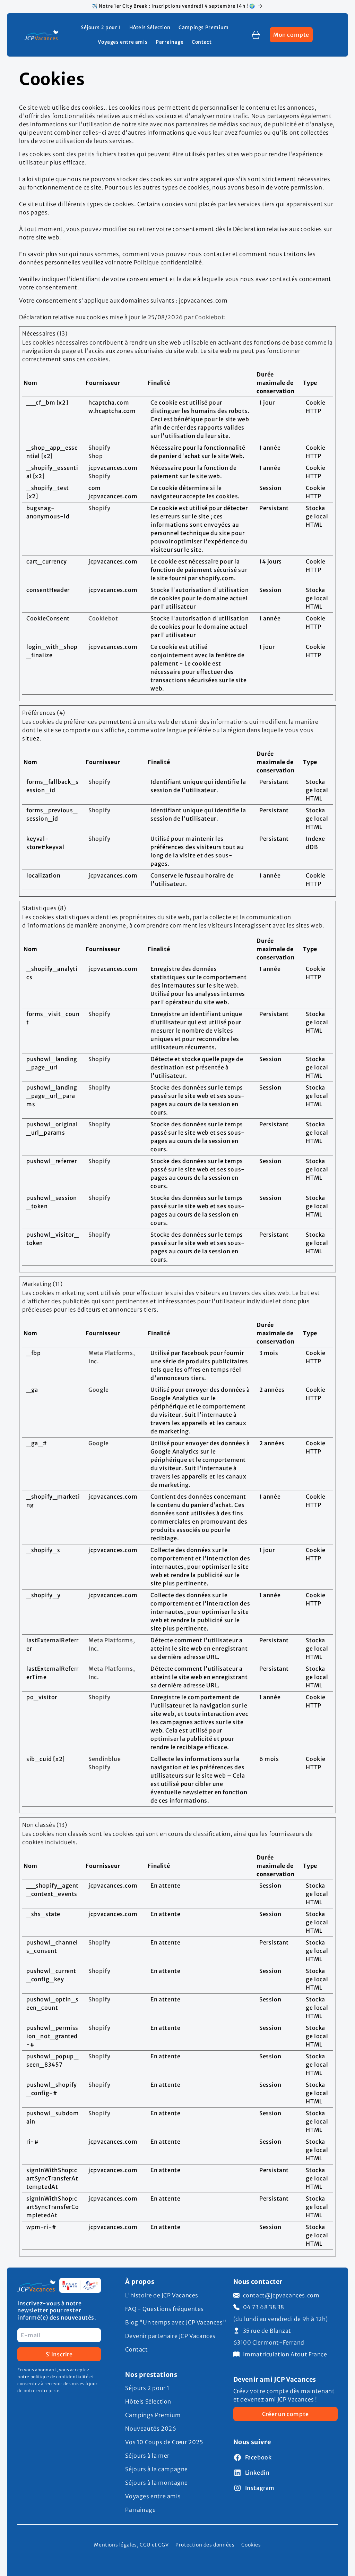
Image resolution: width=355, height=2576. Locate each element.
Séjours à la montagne (157, 2483)
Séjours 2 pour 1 (147, 2388)
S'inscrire (59, 2354)
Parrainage (140, 2510)
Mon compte (293, 37)
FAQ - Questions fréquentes (164, 2309)
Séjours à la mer (147, 2456)
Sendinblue (105, 1759)
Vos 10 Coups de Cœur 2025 (164, 2442)
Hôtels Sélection (148, 2401)
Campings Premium (153, 2415)
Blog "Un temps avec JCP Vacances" (176, 2322)
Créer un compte (285, 2414)
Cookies (251, 2545)
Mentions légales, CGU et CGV (131, 2545)
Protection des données (205, 2545)
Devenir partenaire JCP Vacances (170, 2336)
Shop (96, 456)
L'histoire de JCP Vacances (162, 2295)
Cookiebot (209, 317)
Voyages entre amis (153, 2496)
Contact (136, 2349)
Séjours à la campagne (157, 2469)
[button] (256, 35)
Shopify (99, 448)
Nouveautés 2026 (151, 2429)
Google (99, 1390)
